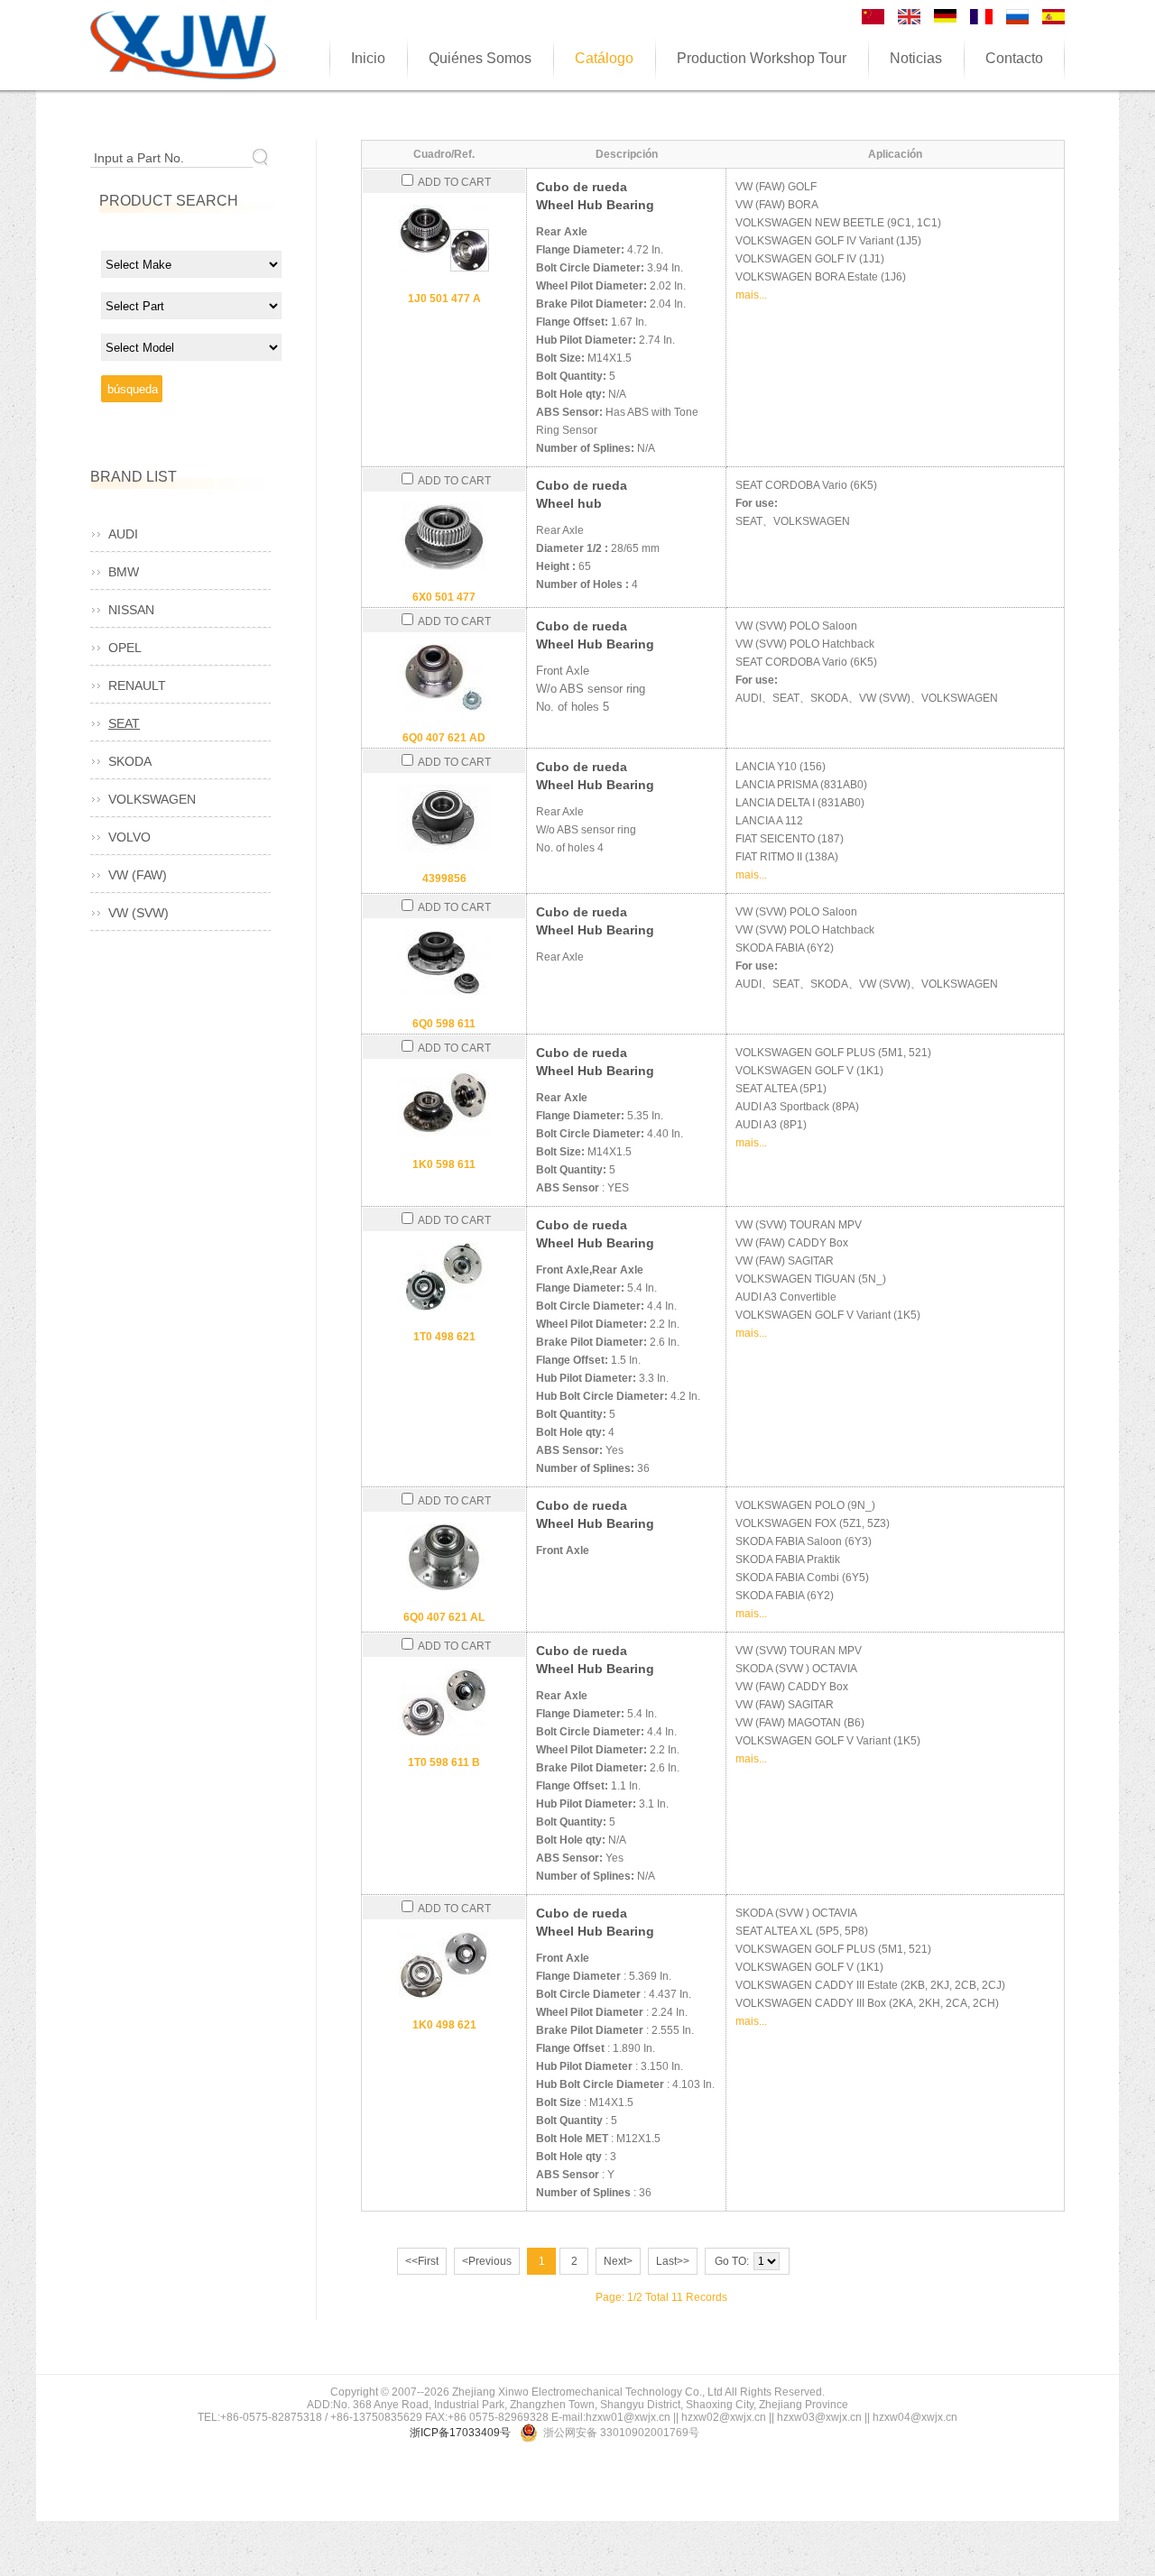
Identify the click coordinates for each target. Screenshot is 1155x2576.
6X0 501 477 (444, 597)
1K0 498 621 (444, 2025)
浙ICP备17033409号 (460, 2433)
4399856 (444, 879)
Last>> (673, 2261)
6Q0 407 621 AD (444, 738)
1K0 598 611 (444, 1164)
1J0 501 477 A (444, 299)
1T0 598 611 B (444, 1762)
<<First (422, 2261)
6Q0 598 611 (444, 1024)
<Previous (487, 2261)
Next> (618, 2261)
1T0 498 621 (444, 1337)
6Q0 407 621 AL (444, 1617)
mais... (751, 295)
